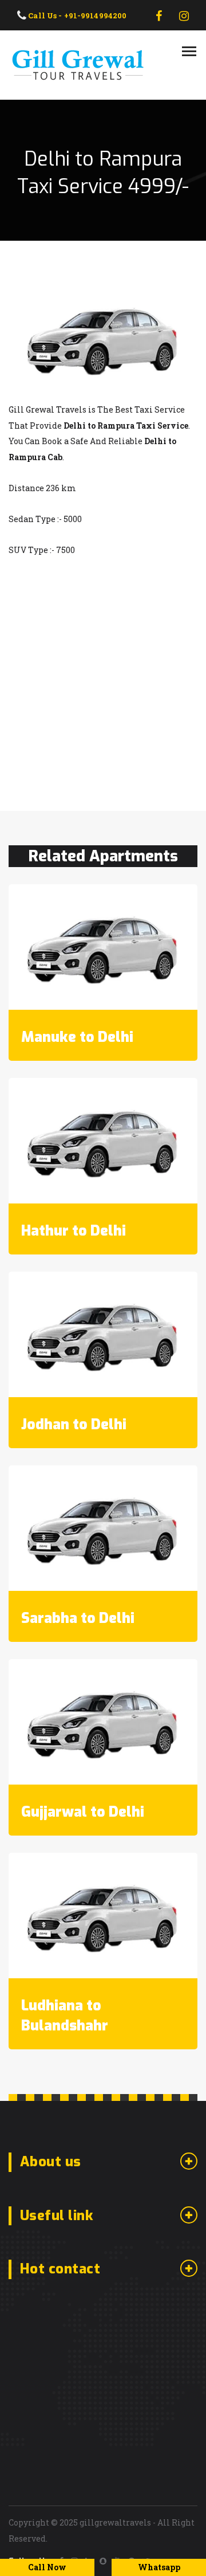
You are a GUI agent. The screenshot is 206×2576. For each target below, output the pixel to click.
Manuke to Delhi (77, 1037)
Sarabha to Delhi (78, 1618)
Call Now (47, 2567)
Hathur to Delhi (74, 1231)
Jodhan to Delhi (74, 1424)
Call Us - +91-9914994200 (76, 15)
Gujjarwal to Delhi (83, 1812)
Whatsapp (159, 2567)
